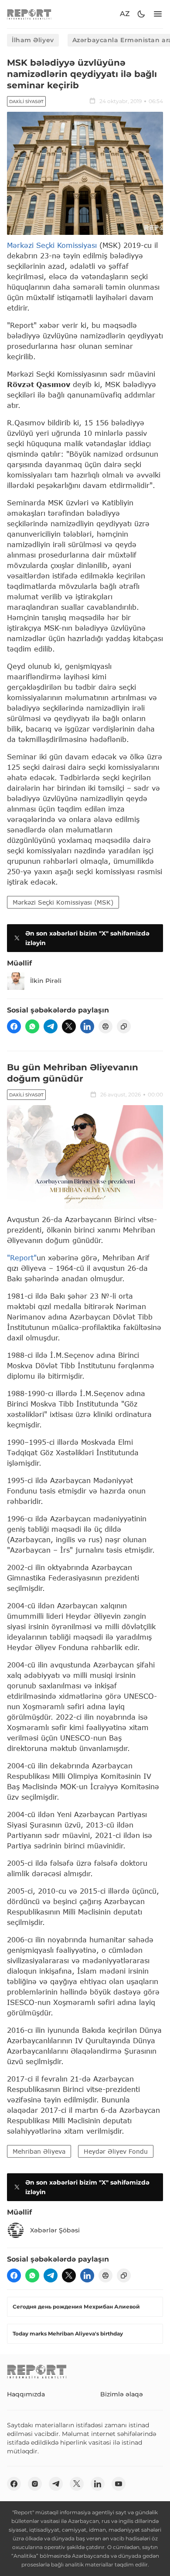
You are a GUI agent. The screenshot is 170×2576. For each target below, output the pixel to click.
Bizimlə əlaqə (122, 2394)
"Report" (22, 1258)
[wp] (32, 1026)
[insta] (35, 2484)
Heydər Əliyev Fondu (116, 2151)
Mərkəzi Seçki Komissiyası (52, 245)
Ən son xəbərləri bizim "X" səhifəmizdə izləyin (87, 938)
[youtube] (119, 2484)
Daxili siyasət (26, 102)
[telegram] (51, 1026)
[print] (105, 1026)
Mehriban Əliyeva (39, 2151)
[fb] (14, 1026)
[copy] (124, 1026)
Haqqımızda (26, 2394)
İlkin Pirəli (46, 981)
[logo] (29, 14)
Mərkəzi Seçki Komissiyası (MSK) (63, 902)
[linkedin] (87, 1026)
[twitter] (69, 1026)
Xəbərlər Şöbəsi (55, 2230)
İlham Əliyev (33, 40)
